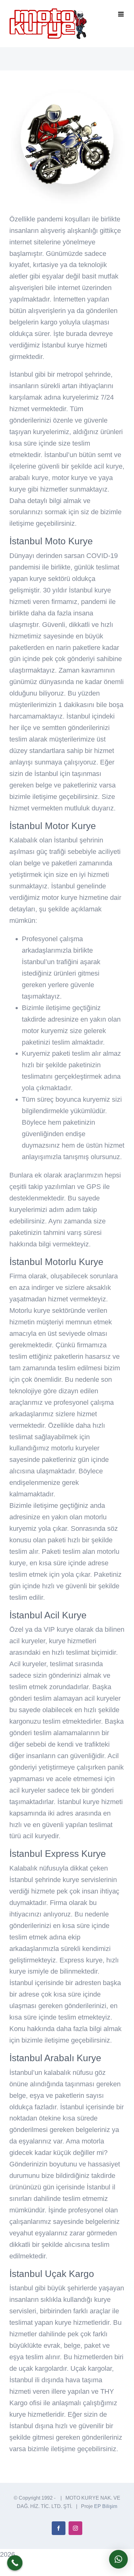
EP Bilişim (106, 2506)
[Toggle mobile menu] (121, 14)
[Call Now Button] (15, 2563)
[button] (118, 2559)
